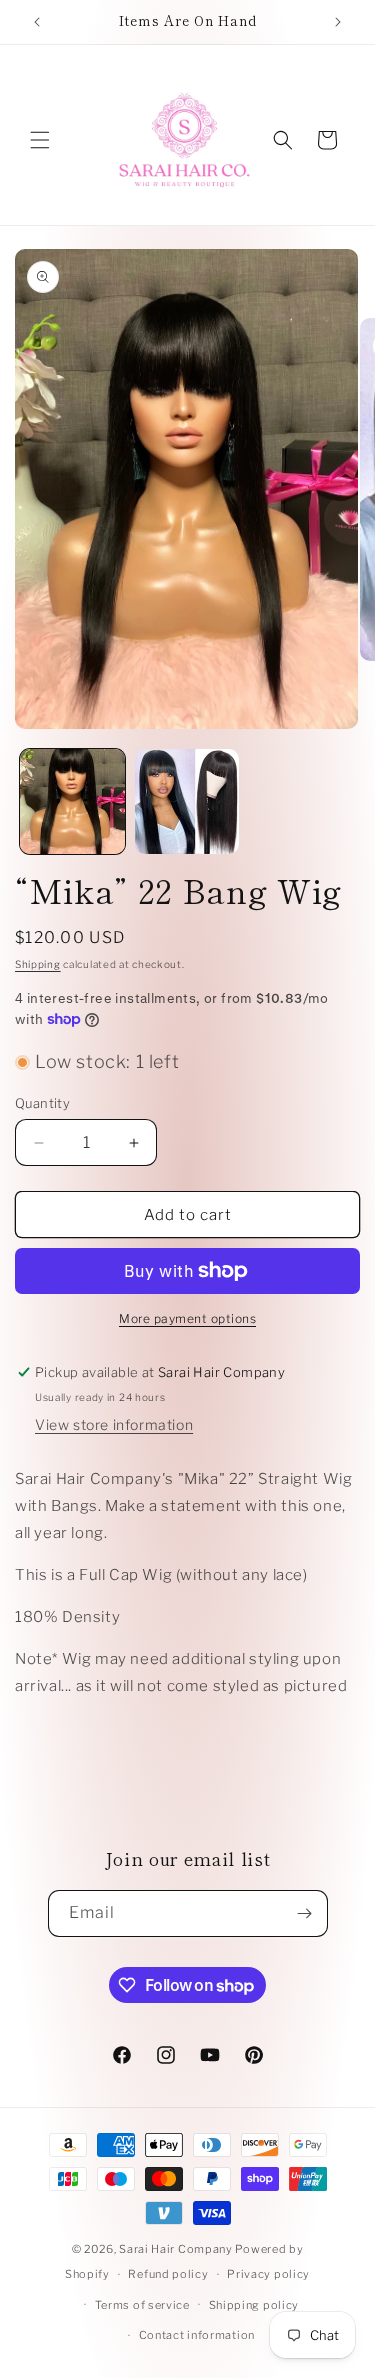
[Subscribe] (305, 1913)
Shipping (38, 964)
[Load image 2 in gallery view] (187, 801)
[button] (40, 140)
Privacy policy (268, 2274)
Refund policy (168, 2274)
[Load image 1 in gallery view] (72, 801)
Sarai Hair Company (176, 2249)
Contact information (197, 2335)
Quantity (42, 1103)
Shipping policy (254, 2305)
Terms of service (142, 2305)
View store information (114, 1424)
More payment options (187, 1318)
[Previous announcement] (37, 22)
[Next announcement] (338, 22)
